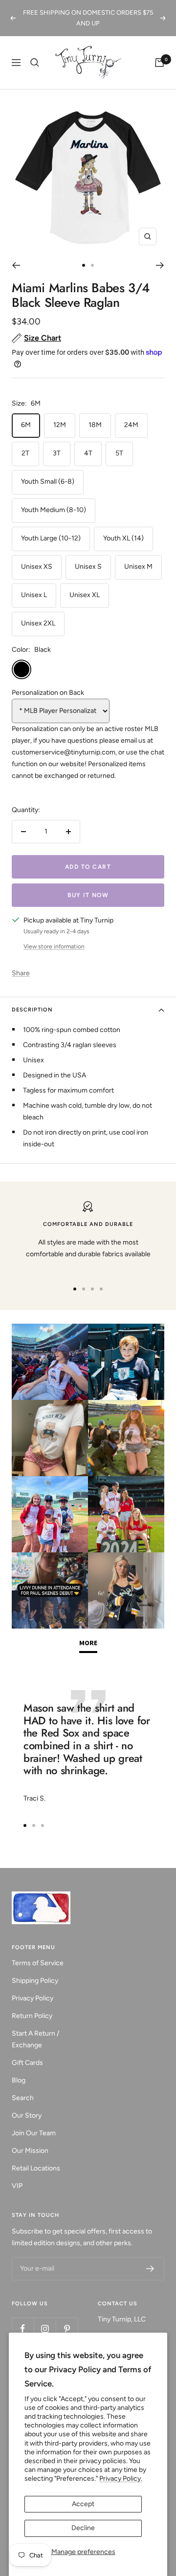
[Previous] (16, 265)
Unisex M (138, 567)
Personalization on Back (48, 693)
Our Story (27, 2115)
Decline (83, 2528)
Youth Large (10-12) (51, 538)
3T (57, 453)
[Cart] (159, 63)
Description (32, 1010)
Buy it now (88, 895)
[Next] (160, 265)
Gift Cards (27, 2063)
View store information (54, 946)
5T (119, 453)
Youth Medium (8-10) (54, 510)
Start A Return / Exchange (35, 2039)
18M (95, 425)
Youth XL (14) (123, 538)
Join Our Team (34, 2133)
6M (26, 425)
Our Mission (30, 2151)
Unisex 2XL (38, 623)
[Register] (150, 2269)
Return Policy (32, 2016)
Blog (19, 2080)
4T (88, 453)
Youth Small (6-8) (48, 482)
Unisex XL (85, 595)
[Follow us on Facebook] (23, 2329)
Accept (83, 2504)
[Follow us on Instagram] (45, 2329)
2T (25, 453)
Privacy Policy (33, 1998)
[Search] (35, 63)
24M (131, 425)
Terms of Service (38, 1963)
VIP (17, 2186)
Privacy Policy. (121, 2479)
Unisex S (88, 567)
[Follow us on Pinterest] (67, 2329)
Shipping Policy (35, 1981)
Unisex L (34, 595)
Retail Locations (36, 2168)
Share (21, 973)
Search (23, 2098)
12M (60, 425)
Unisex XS (37, 567)
